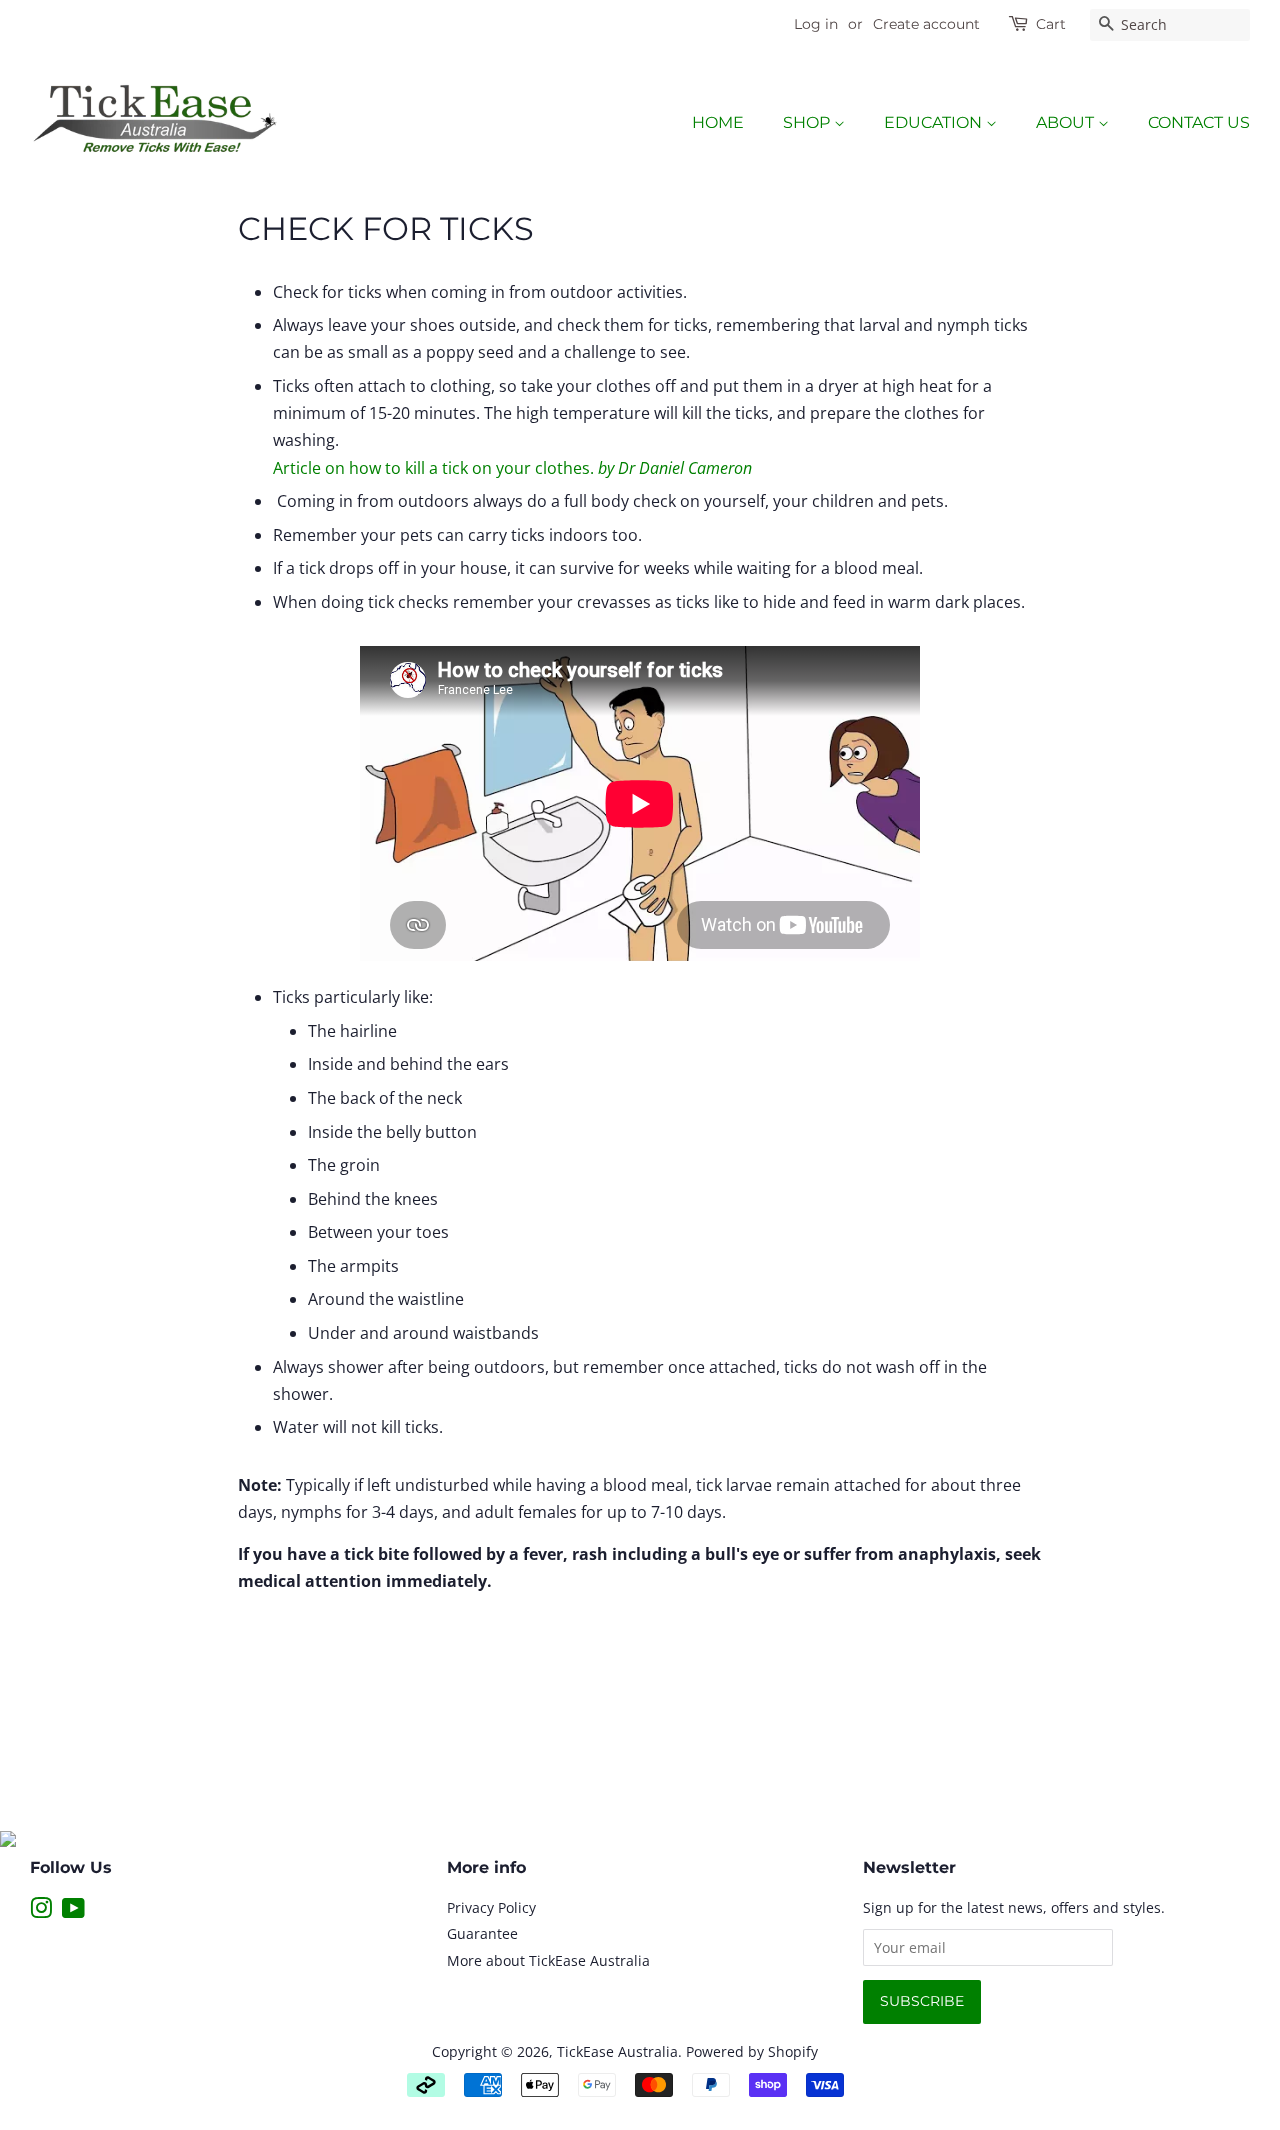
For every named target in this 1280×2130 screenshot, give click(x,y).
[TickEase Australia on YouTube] (73, 1911)
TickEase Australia (617, 2051)
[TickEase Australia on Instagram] (41, 1911)
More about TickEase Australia (548, 1960)
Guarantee (482, 1933)
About (1067, 122)
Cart (1051, 24)
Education (935, 122)
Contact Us (1199, 122)
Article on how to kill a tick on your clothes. (512, 468)
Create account (926, 24)
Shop (808, 122)
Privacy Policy (491, 1907)
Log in (816, 24)
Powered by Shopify (752, 2051)
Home (718, 122)
